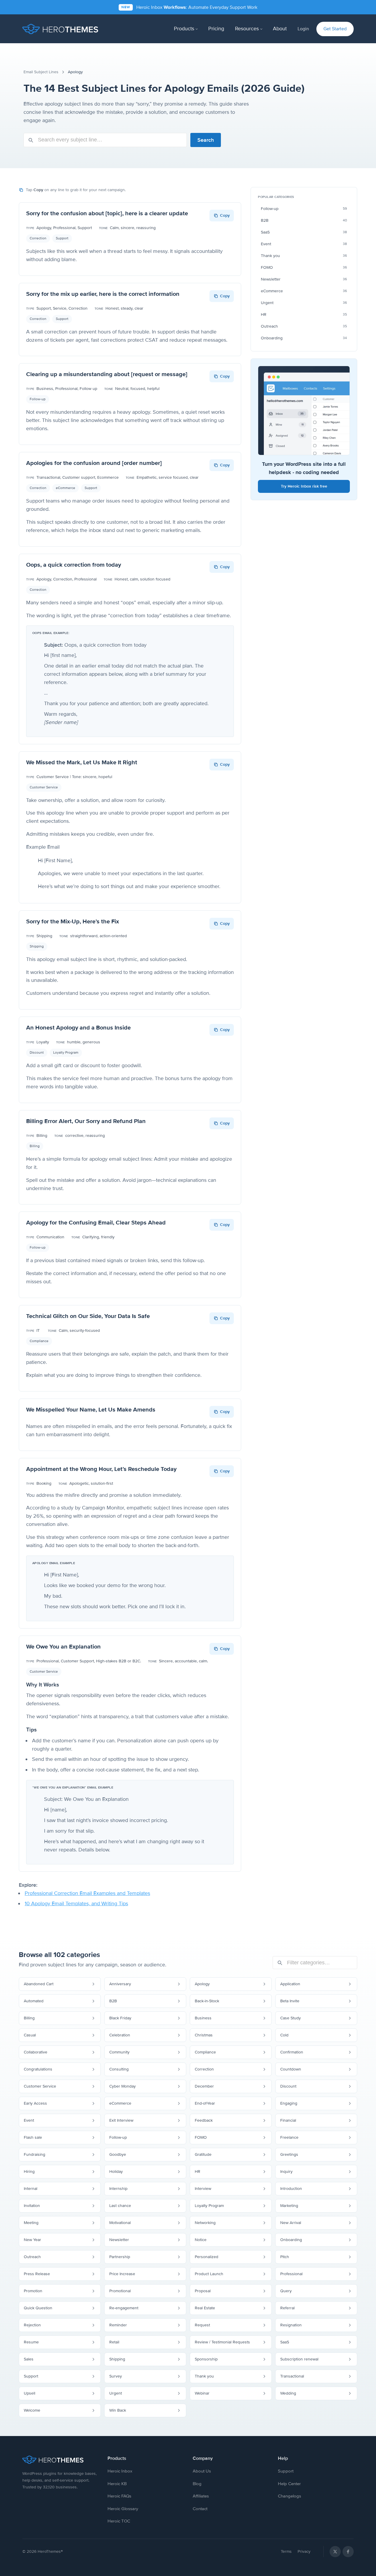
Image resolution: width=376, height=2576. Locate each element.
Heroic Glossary (123, 2509)
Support (62, 238)
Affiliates (201, 2496)
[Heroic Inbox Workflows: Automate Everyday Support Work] (188, 7)
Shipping (37, 946)
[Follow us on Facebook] (348, 2552)
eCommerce (66, 488)
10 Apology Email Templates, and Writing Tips (76, 1903)
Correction (38, 238)
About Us (202, 2471)
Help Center (289, 2484)
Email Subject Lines (41, 72)
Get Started (335, 29)
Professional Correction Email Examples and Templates (87, 1893)
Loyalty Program (66, 1053)
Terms (286, 2551)
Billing (35, 1146)
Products (184, 29)
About (280, 29)
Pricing (216, 29)
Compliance (39, 1341)
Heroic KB (117, 2484)
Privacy (304, 2551)
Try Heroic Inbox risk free (304, 486)
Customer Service (44, 787)
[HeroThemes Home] (60, 2460)
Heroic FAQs (119, 2496)
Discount (37, 1053)
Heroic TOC (119, 2521)
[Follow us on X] (335, 2552)
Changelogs (289, 2496)
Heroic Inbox (120, 2471)
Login (303, 29)
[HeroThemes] (60, 29)
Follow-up (38, 399)
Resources (247, 29)
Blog (197, 2484)
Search (206, 140)
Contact (200, 2509)
